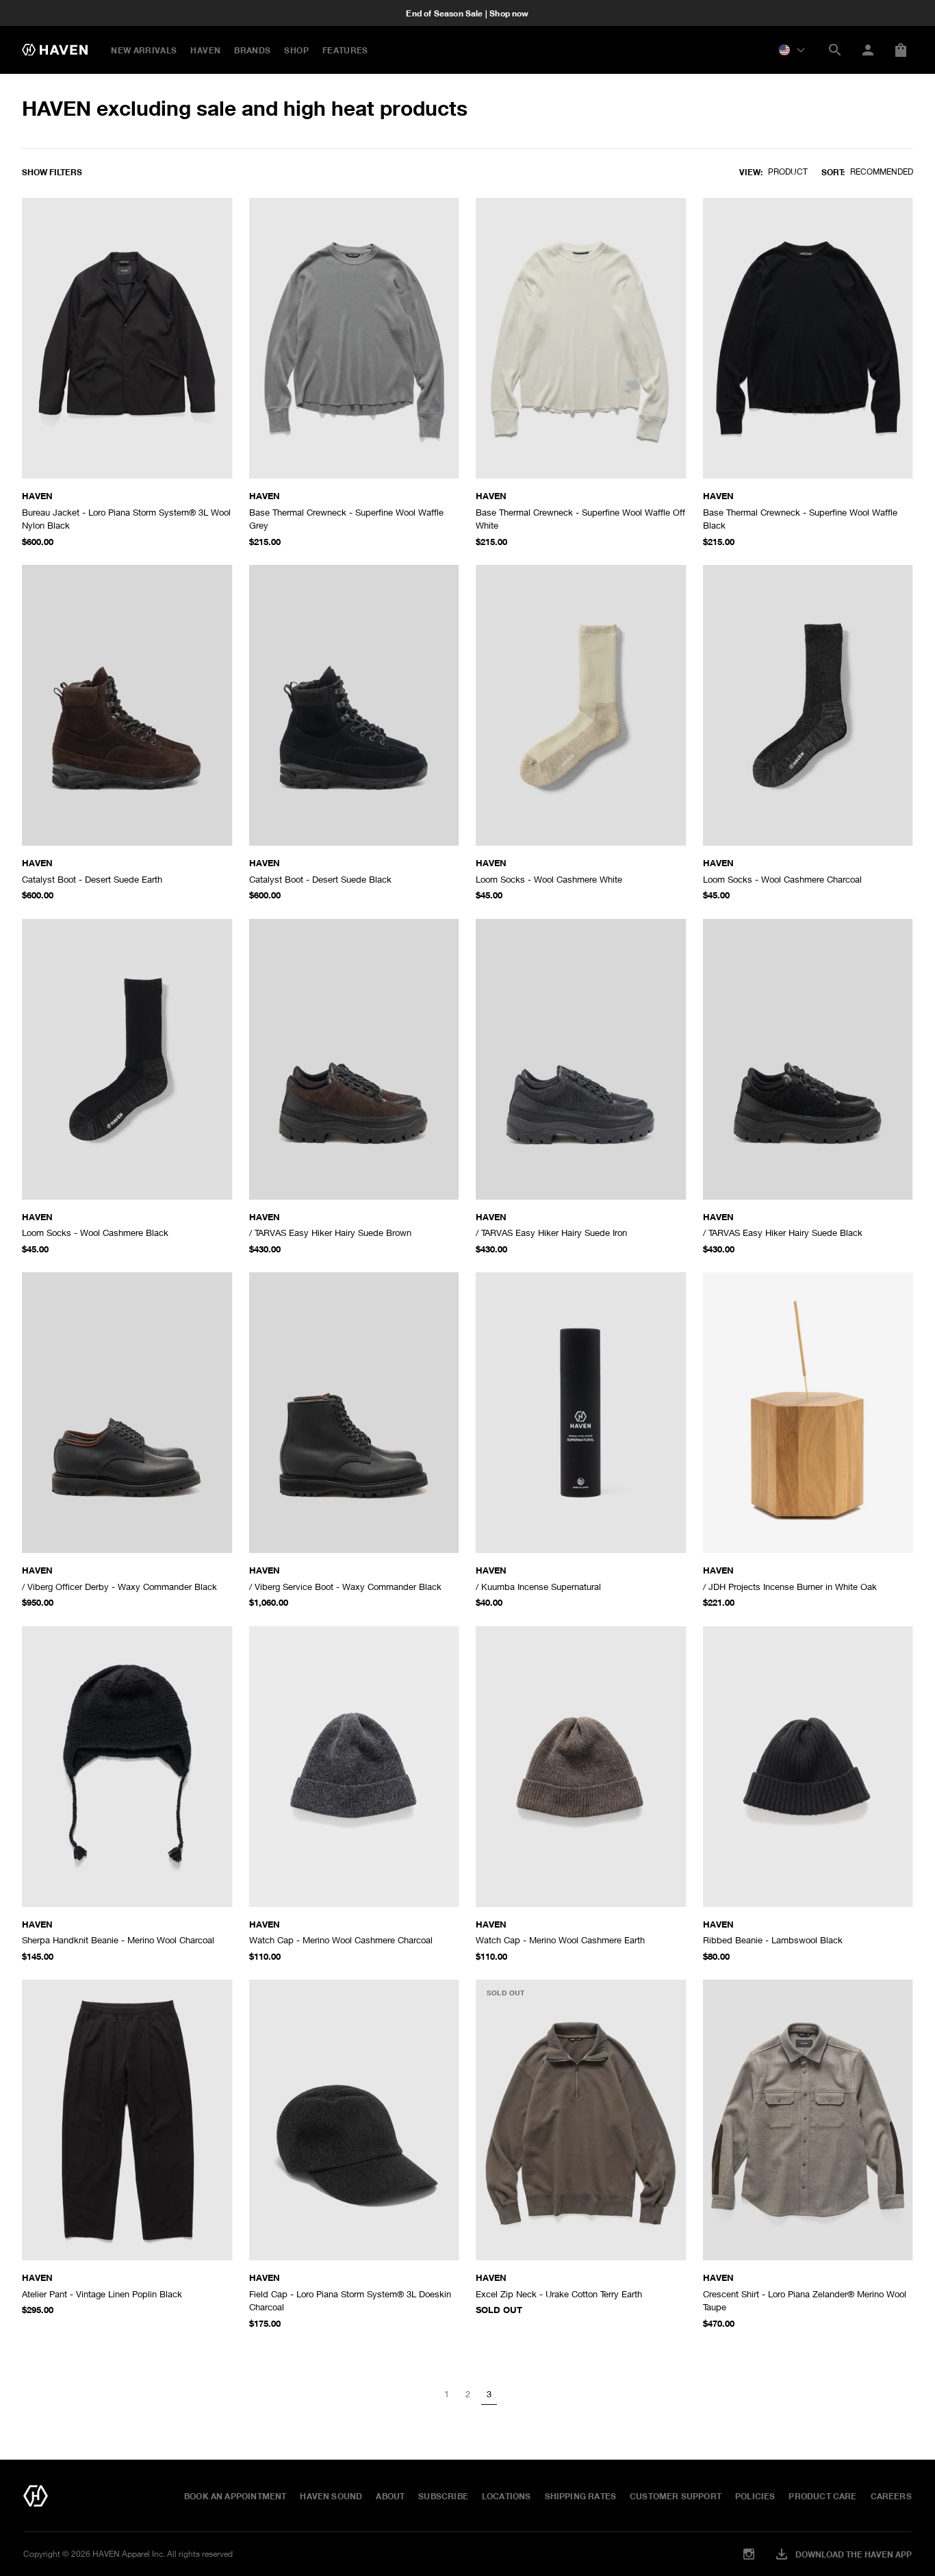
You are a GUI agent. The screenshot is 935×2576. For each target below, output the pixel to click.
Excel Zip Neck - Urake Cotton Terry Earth (559, 2294)
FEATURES (345, 50)
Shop (296, 50)
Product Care (822, 2496)
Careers (891, 2496)
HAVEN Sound (331, 2496)
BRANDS (252, 50)
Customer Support (676, 2496)
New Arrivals (144, 50)
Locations (507, 2496)
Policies (755, 2496)
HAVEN (205, 50)
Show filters (52, 172)
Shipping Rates (581, 2496)
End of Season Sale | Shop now (467, 13)
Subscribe (443, 2496)
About (390, 2496)
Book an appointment (235, 2496)
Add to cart (193, 517)
